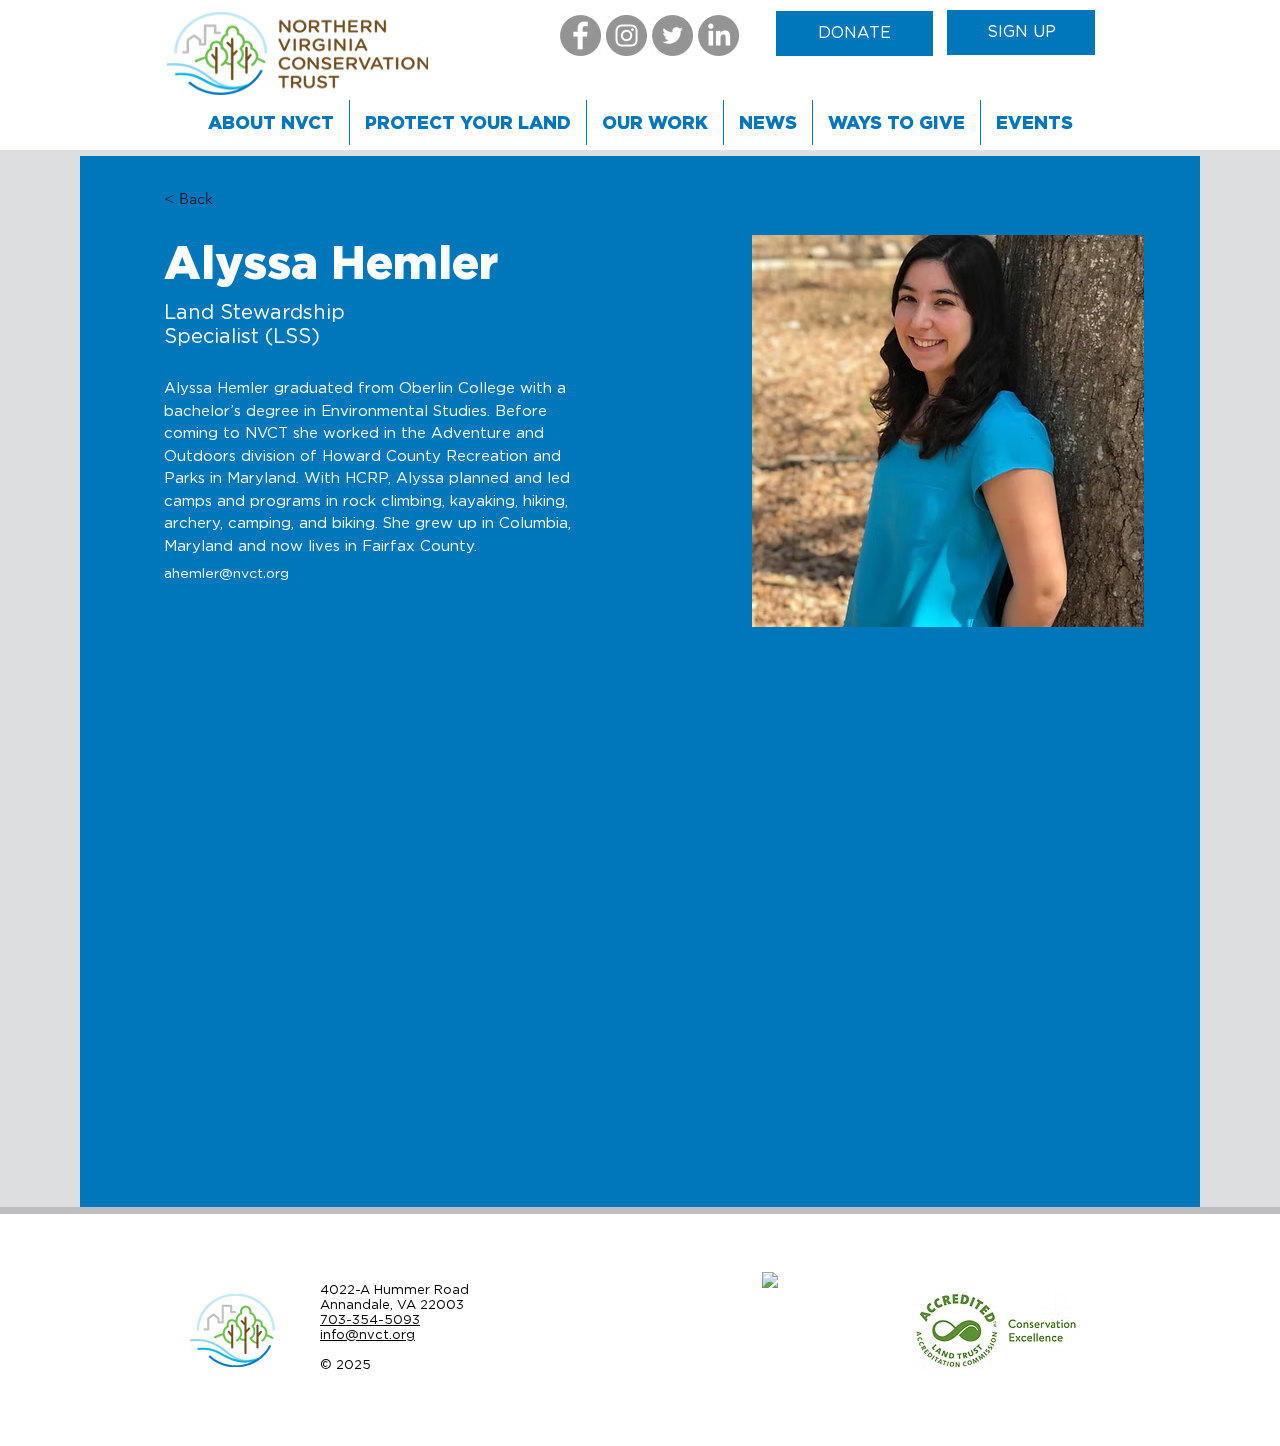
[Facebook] (580, 35)
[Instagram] (626, 35)
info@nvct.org (367, 1334)
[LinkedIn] (718, 35)
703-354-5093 (370, 1319)
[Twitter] (672, 35)
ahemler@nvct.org (226, 574)
